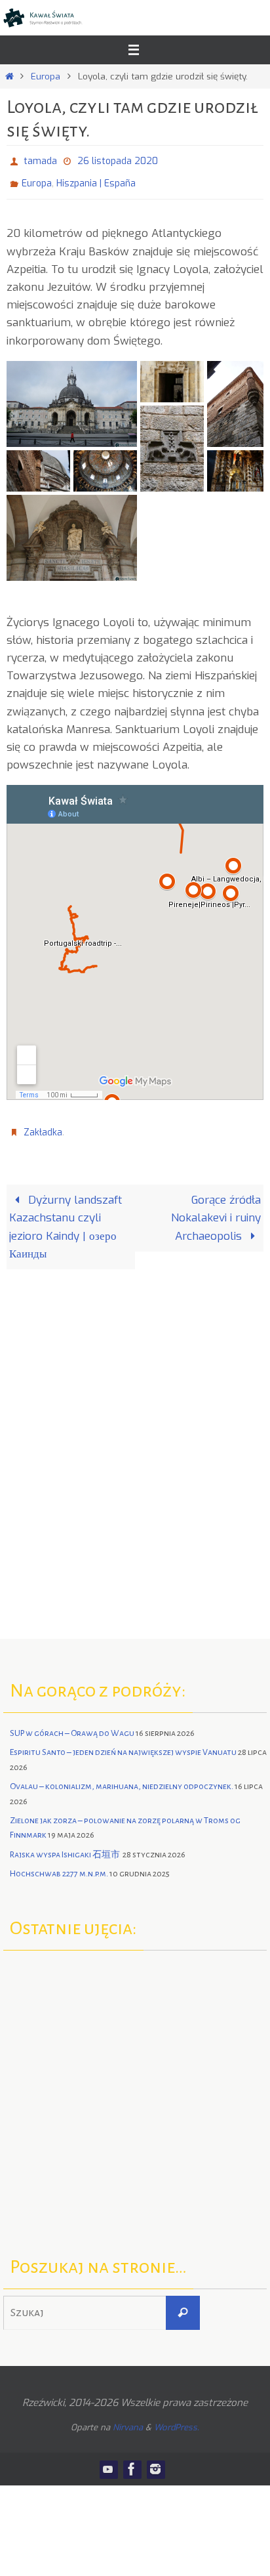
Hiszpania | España (96, 179)
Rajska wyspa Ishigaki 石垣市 (66, 1846)
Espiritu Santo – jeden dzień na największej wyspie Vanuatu (123, 1744)
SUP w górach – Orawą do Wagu (72, 1724)
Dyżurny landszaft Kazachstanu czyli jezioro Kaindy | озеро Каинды (66, 1218)
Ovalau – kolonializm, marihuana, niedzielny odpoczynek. (122, 1777)
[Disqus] (135, 1437)
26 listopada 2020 (118, 160)
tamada (40, 160)
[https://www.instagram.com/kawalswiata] (155, 2460)
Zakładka (43, 1125)
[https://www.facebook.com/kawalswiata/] (132, 2460)
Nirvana (128, 2418)
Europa (46, 76)
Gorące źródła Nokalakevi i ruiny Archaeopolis (216, 1209)
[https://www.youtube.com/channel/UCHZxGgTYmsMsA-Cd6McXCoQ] (108, 2460)
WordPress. (177, 2418)
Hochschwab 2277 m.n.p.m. (59, 1865)
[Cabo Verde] (138, 2083)
